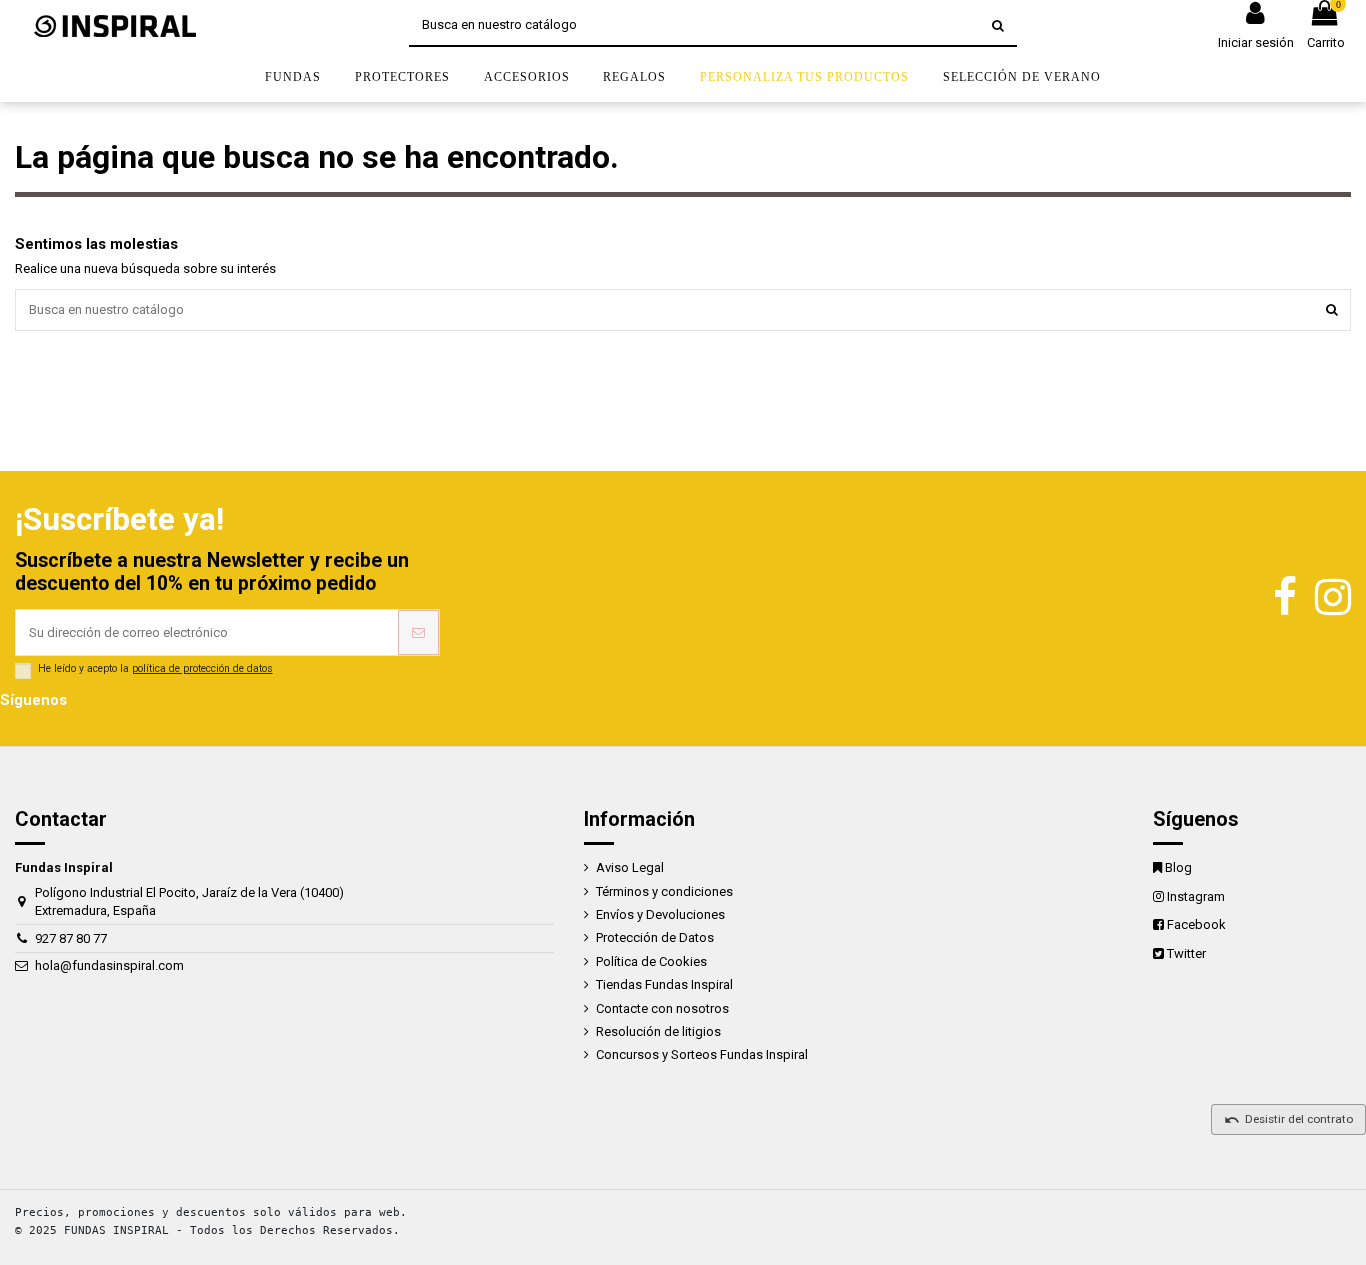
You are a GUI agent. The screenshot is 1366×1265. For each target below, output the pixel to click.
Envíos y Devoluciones (660, 914)
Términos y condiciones (664, 891)
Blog (1178, 867)
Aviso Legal (630, 867)
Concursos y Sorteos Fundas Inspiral (702, 1054)
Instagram (1196, 896)
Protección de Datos (655, 937)
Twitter (1186, 953)
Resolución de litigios (658, 1031)
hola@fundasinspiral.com (109, 965)
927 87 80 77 (71, 938)
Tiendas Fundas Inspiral (664, 984)
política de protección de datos (202, 668)
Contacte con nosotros (662, 1008)
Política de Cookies (651, 961)
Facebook (1196, 924)
